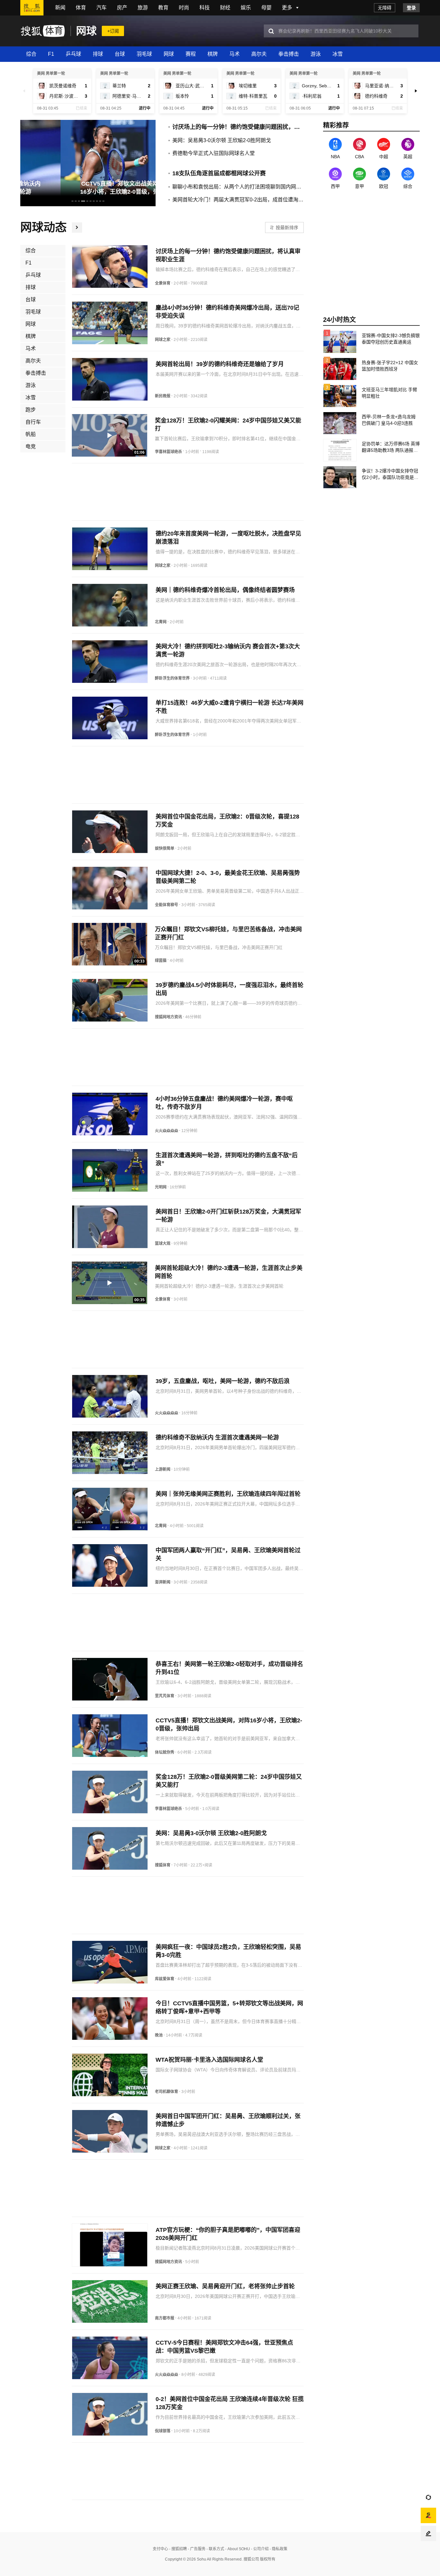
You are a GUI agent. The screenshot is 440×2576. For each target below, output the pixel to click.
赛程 (191, 54)
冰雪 (338, 54)
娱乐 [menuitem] (246, 8)
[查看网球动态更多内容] (77, 228)
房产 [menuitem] (122, 8)
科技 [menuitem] (205, 8)
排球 (98, 54)
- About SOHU (237, 2549)
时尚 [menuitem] (184, 8)
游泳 (316, 54)
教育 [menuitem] (163, 8)
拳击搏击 (289, 54)
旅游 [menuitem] (143, 8)
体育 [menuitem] (81, 8)
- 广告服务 (196, 2549)
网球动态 (43, 227)
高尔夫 (259, 54)
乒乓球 (73, 54)
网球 (86, 31)
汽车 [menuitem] (101, 8)
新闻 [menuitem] (60, 8)
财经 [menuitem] (225, 8)
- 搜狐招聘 (177, 2549)
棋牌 (213, 54)
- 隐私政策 (278, 2549)
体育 (54, 31)
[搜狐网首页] (32, 8)
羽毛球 (144, 54)
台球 (120, 54)
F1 (51, 54)
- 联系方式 (215, 2549)
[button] (24, 91)
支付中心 (160, 2549)
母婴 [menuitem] (266, 8)
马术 (234, 54)
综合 (31, 54)
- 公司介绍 (259, 2549)
